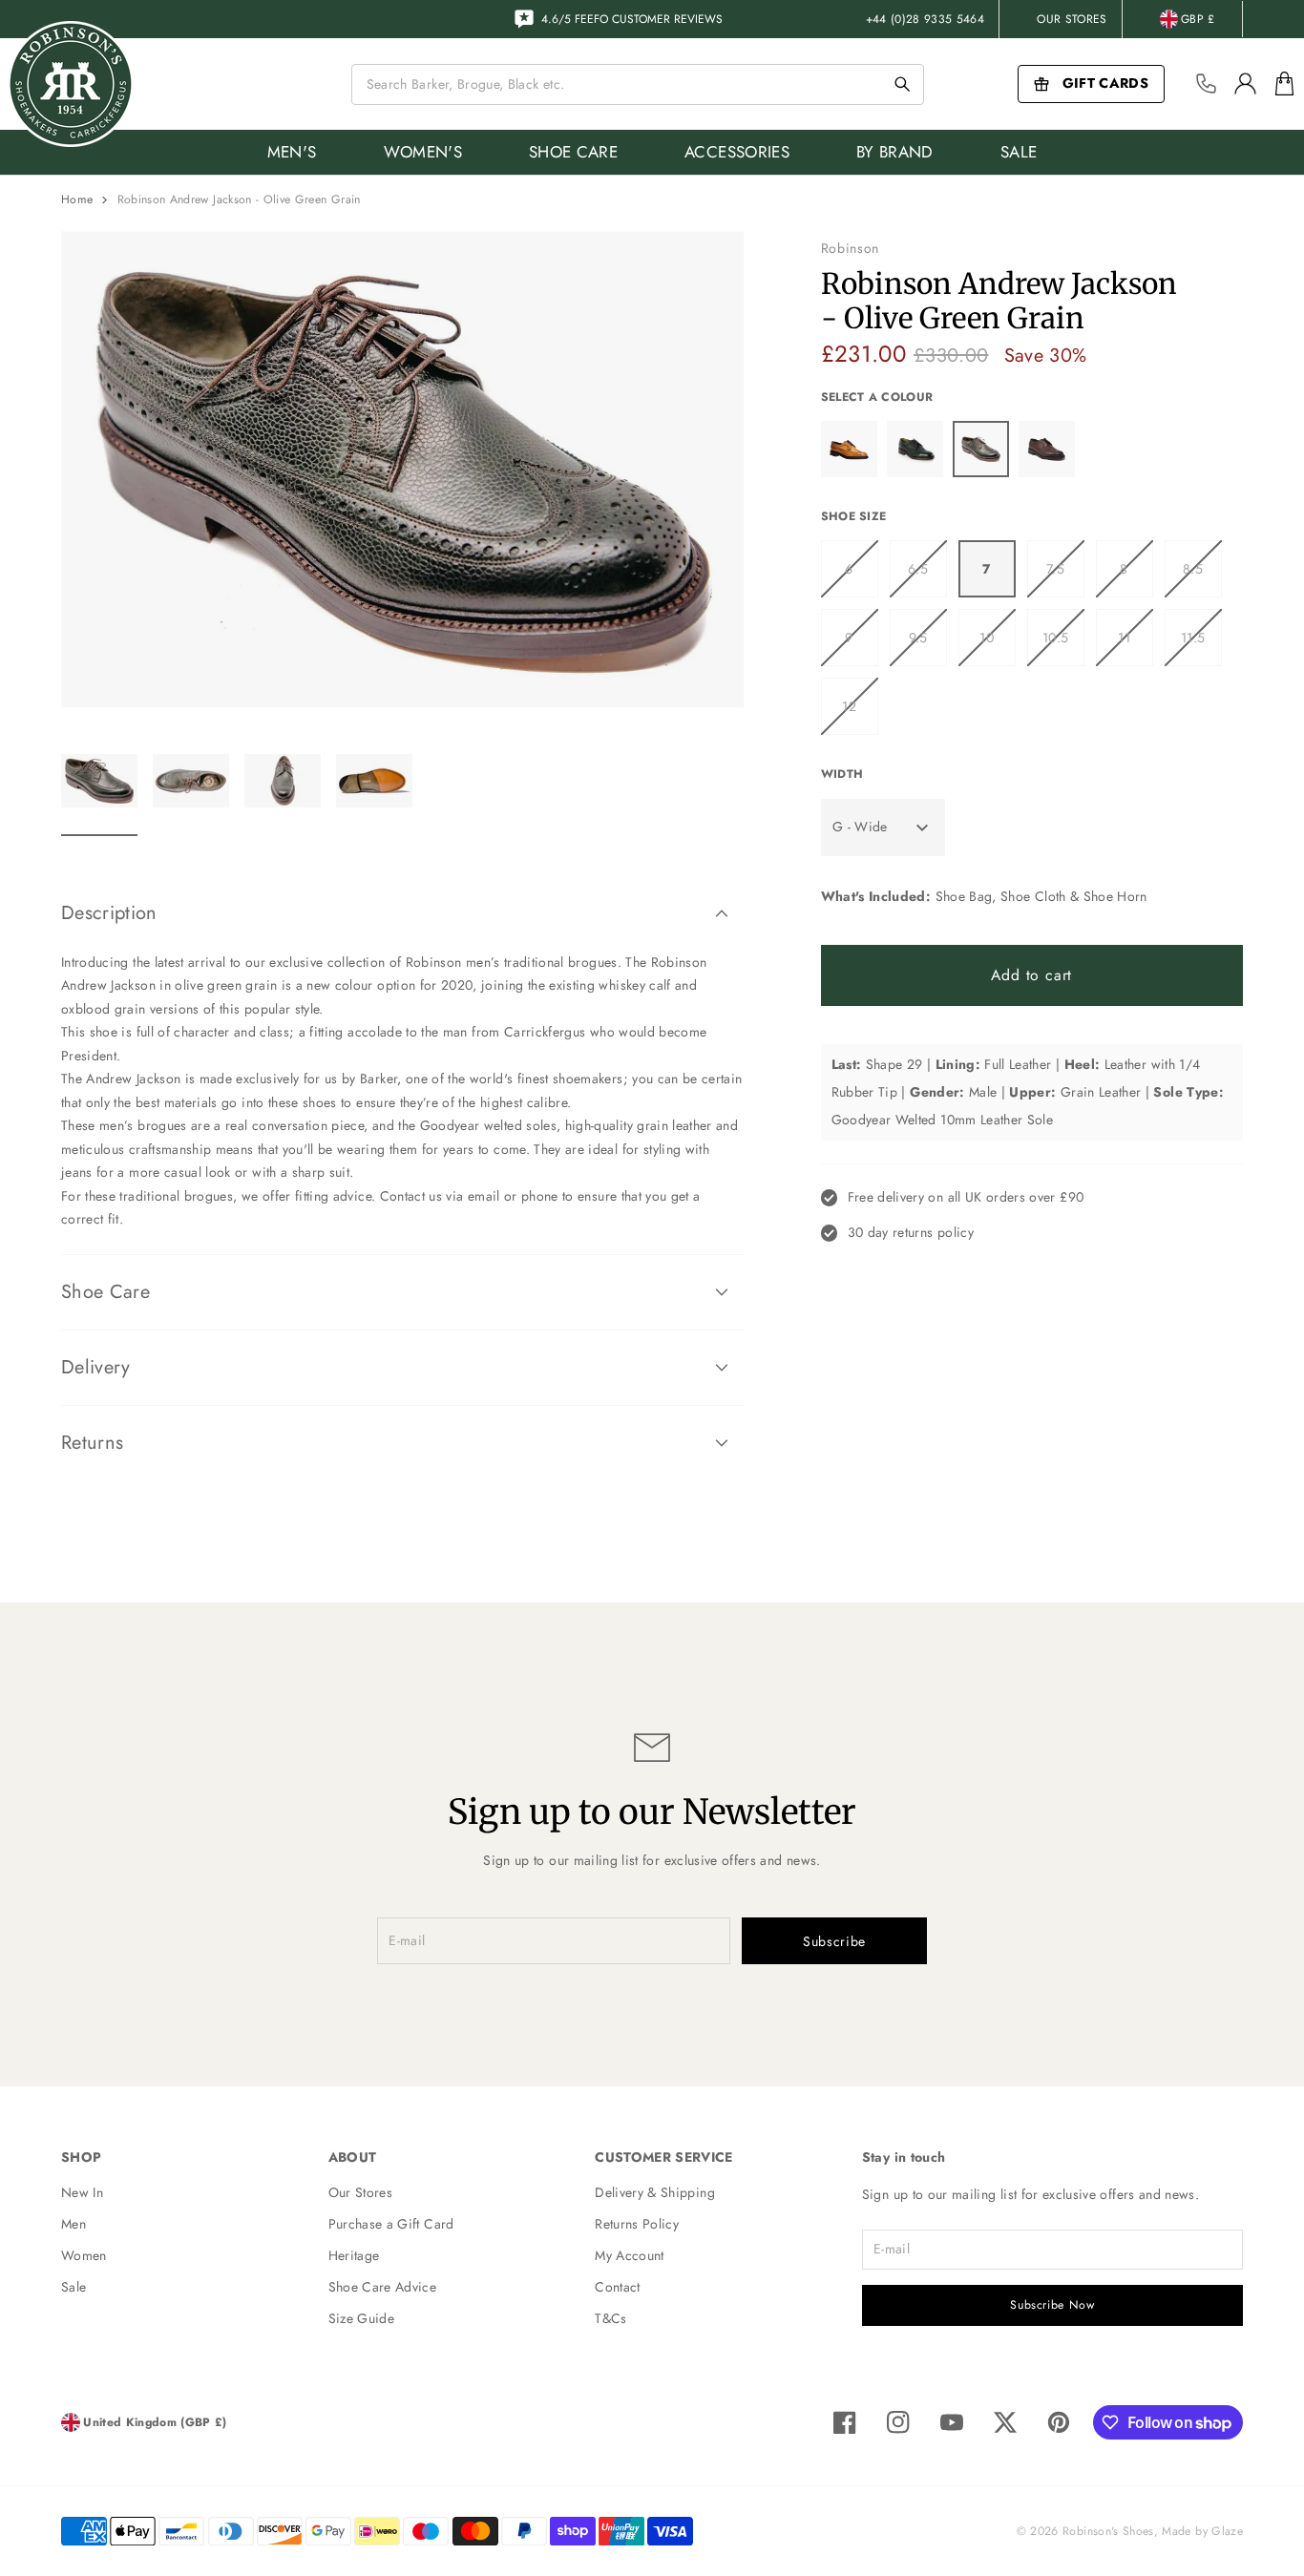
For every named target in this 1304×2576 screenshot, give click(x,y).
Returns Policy (637, 2224)
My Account (630, 2255)
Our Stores (1072, 19)
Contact (617, 2287)
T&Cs (610, 2318)
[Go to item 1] (99, 792)
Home (77, 199)
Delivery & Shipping (655, 2192)
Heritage (354, 2255)
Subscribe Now (1052, 2305)
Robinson (851, 248)
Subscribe (834, 1941)
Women (84, 2255)
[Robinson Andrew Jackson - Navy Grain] (915, 449)
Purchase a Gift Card (391, 2224)
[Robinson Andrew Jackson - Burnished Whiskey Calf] (849, 449)
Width (842, 774)
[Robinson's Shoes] (71, 84)
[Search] (902, 84)
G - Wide (860, 827)
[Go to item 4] (374, 792)
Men (74, 2224)
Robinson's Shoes (1108, 2531)
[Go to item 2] (191, 792)
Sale (74, 2287)
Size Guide (362, 2318)
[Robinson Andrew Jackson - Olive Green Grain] (981, 449)
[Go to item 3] (283, 792)
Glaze (1227, 2531)
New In (82, 2192)
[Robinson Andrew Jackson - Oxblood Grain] (1047, 449)
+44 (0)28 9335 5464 (925, 19)
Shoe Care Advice (383, 2287)
